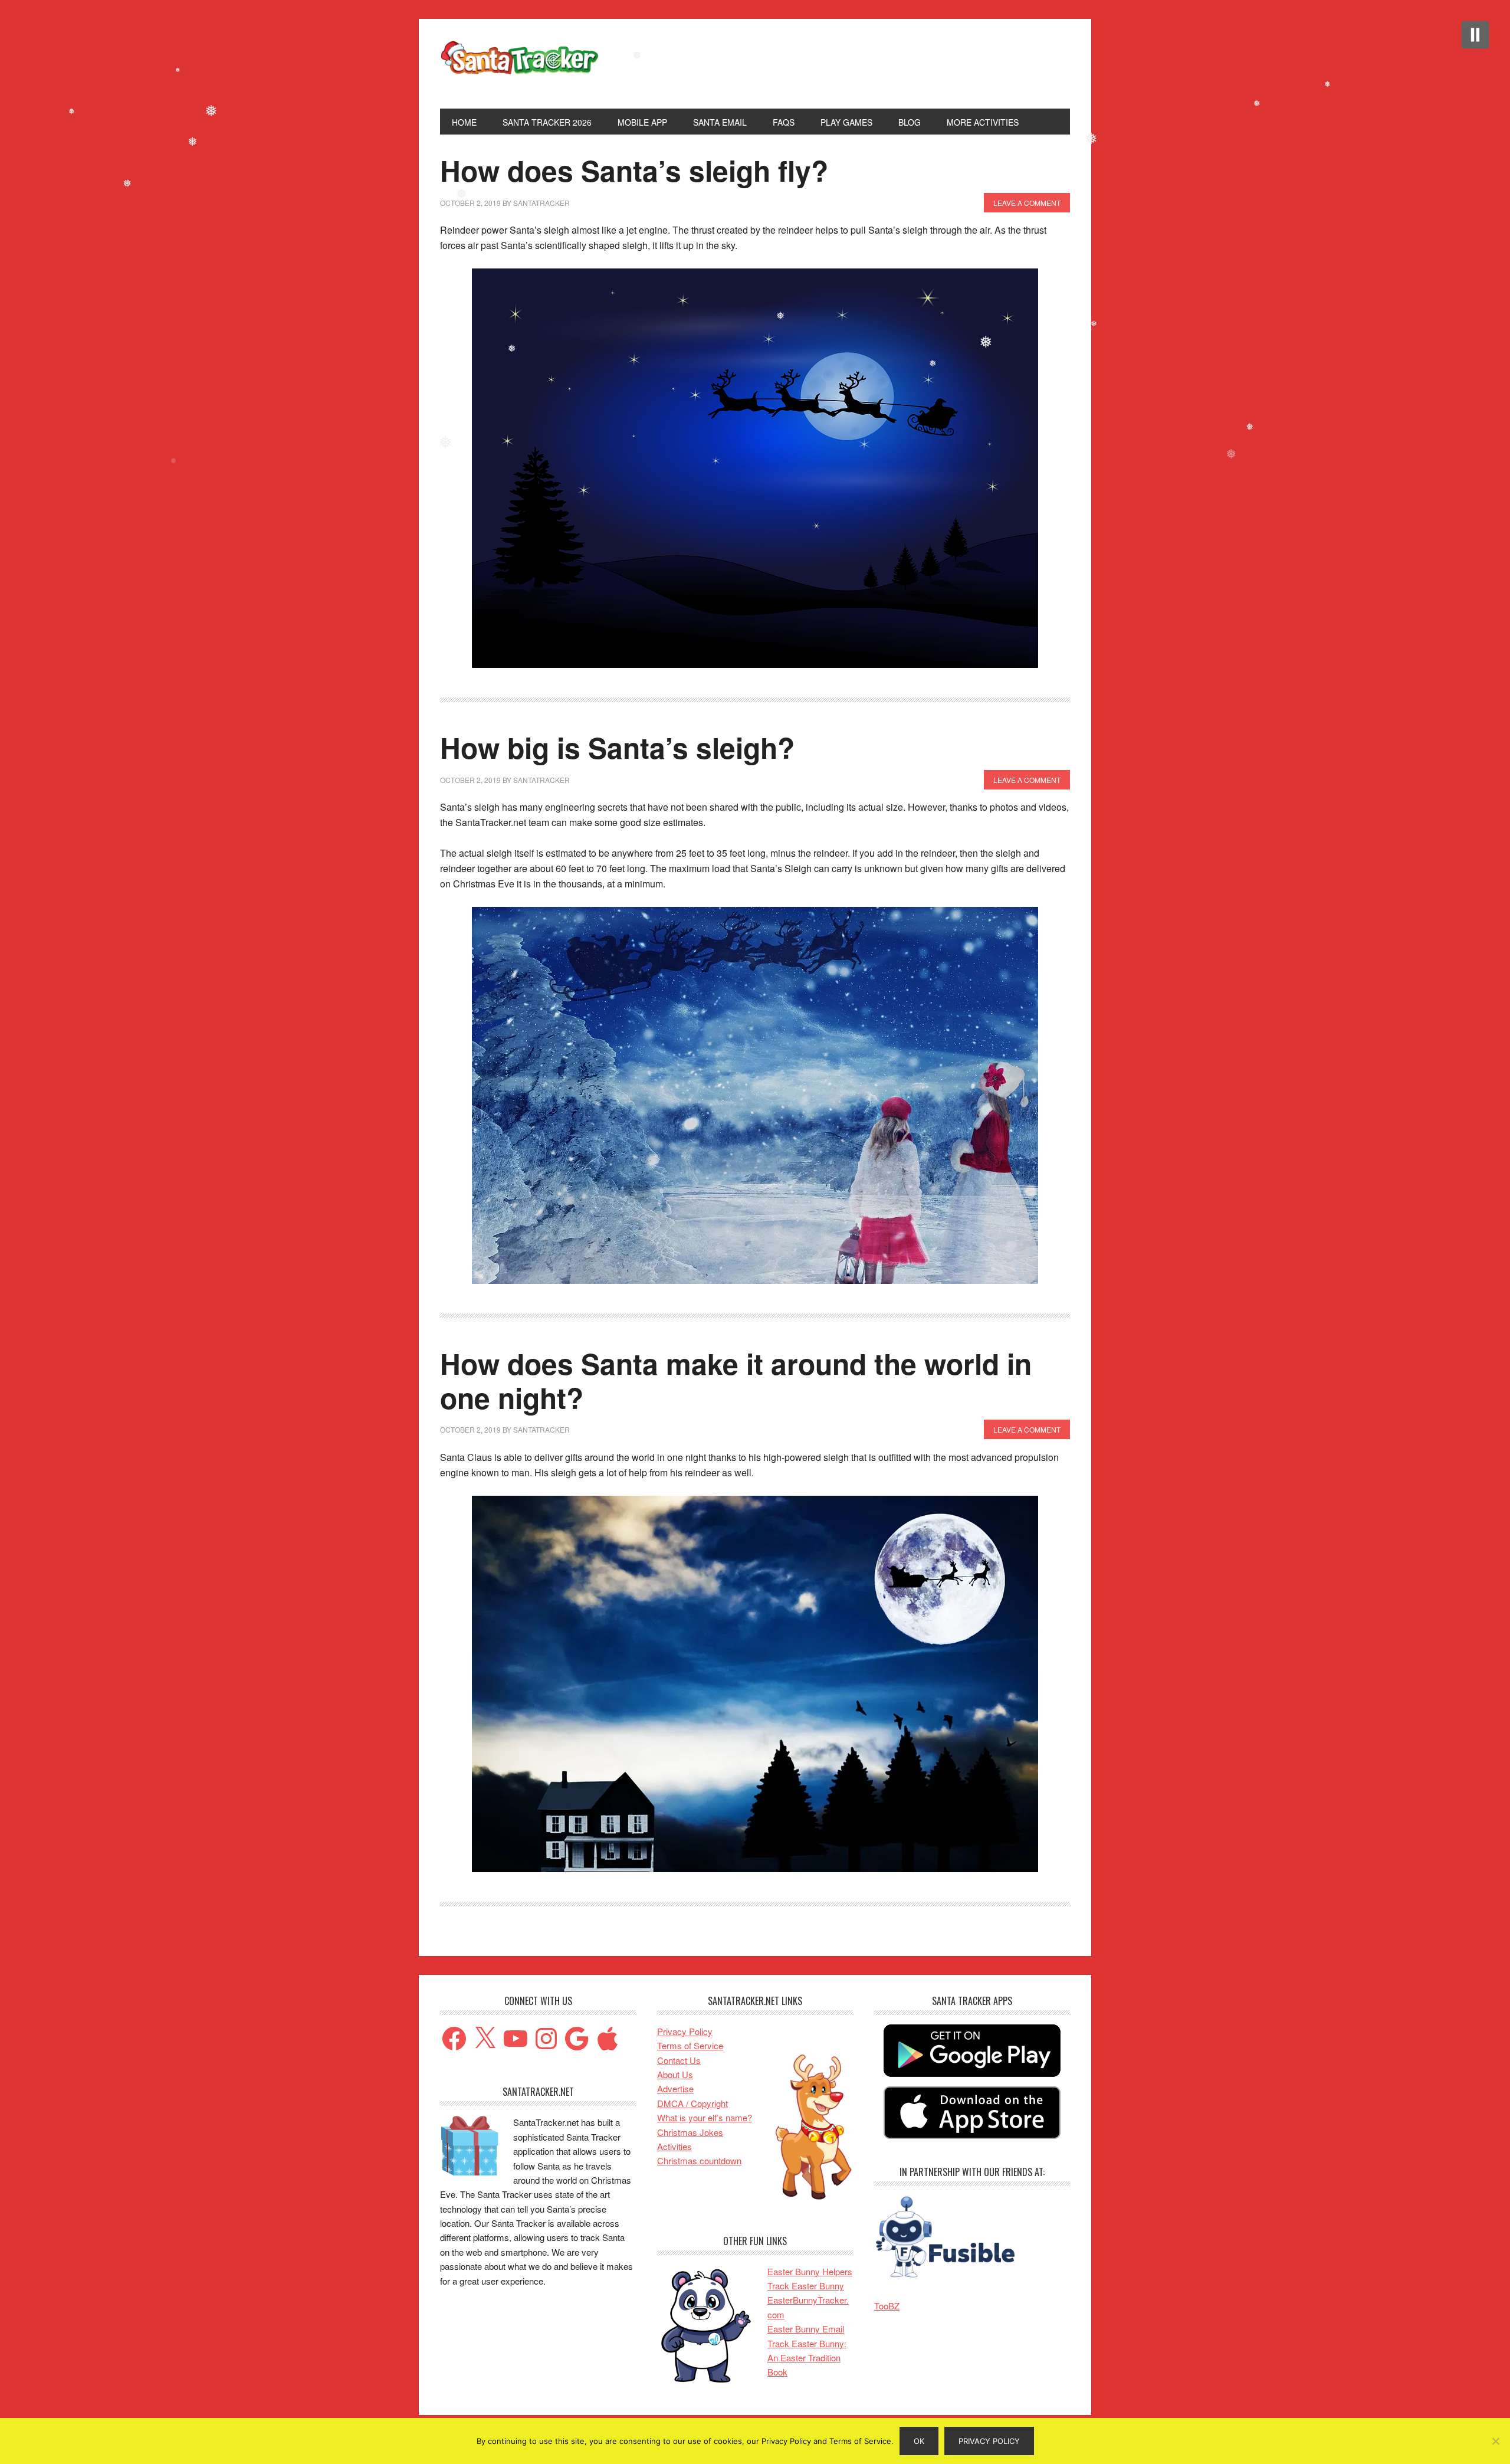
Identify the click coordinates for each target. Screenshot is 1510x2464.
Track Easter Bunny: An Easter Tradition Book (807, 2358)
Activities (674, 2146)
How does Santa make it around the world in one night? (736, 1380)
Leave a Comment (1027, 203)
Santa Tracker (520, 64)
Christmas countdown (699, 2160)
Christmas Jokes (690, 2132)
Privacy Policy (685, 2031)
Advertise (675, 2088)
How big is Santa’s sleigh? (617, 747)
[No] (1495, 2441)
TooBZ (887, 2306)
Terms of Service (690, 2045)
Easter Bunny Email (806, 2329)
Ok (919, 2441)
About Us (675, 2074)
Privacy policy (989, 2441)
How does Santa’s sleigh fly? (634, 170)
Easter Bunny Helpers (810, 2271)
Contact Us (679, 2060)
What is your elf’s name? (705, 2117)
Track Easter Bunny (806, 2286)
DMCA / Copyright (692, 2103)
